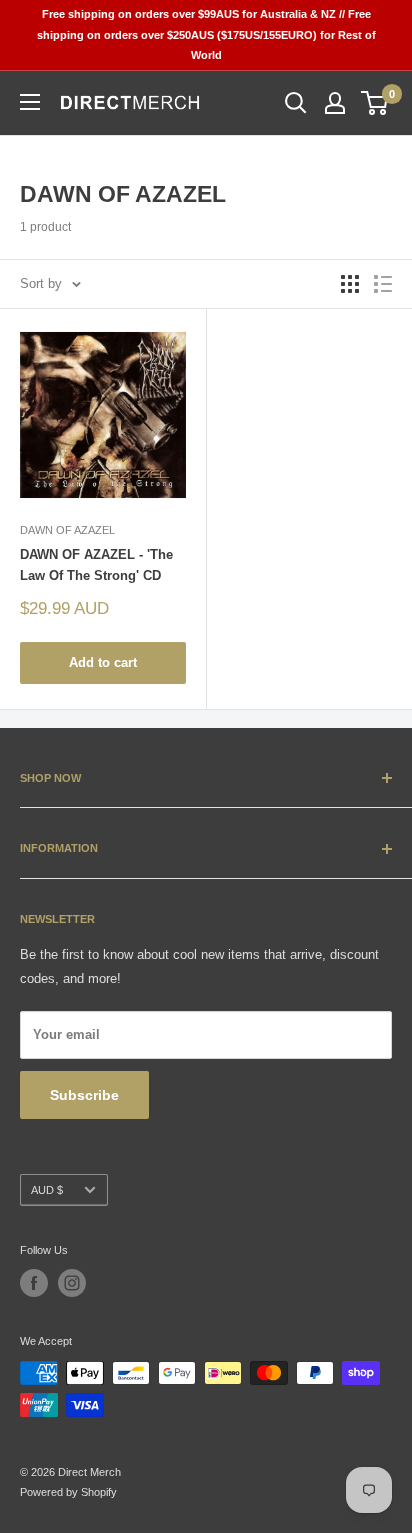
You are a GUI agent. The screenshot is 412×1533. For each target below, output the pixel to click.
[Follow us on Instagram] (72, 1283)
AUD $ (47, 1190)
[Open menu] (30, 102)
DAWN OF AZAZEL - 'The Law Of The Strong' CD (96, 564)
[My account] (335, 103)
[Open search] (296, 103)
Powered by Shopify (68, 1492)
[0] (375, 103)
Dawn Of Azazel (67, 530)
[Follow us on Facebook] (34, 1283)
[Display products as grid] (350, 284)
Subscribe (84, 1095)
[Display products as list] (383, 284)
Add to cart (103, 662)
